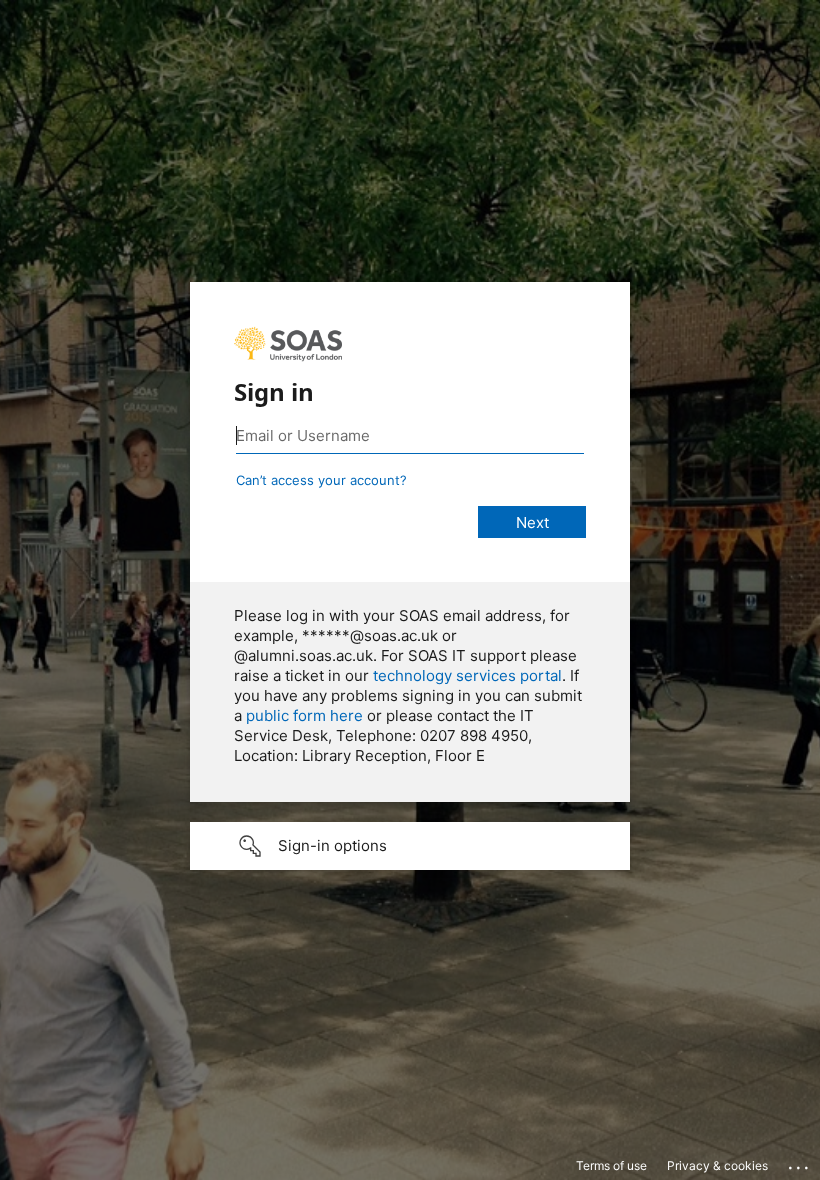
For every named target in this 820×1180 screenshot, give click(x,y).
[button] (410, 846)
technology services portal (467, 675)
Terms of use (611, 1165)
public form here (304, 715)
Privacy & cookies (717, 1165)
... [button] (800, 1163)
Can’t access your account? (321, 480)
